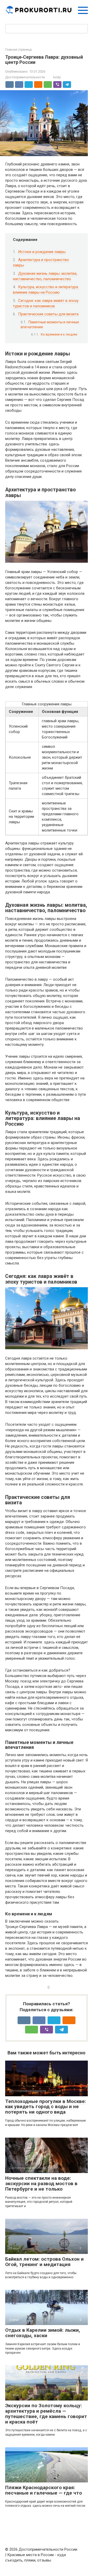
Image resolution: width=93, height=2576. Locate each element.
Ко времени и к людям (59, 334)
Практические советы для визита (48, 314)
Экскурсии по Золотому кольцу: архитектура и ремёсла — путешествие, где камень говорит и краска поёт (46, 2414)
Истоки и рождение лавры (42, 252)
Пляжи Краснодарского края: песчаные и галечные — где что (44, 2490)
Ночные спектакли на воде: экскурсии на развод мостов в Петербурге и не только (41, 2183)
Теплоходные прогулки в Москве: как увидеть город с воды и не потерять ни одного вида (46, 2107)
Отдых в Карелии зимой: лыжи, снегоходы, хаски (43, 2333)
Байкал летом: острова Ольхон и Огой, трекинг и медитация (44, 2262)
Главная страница (18, 50)
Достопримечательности (25, 77)
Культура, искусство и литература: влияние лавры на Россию (46, 290)
